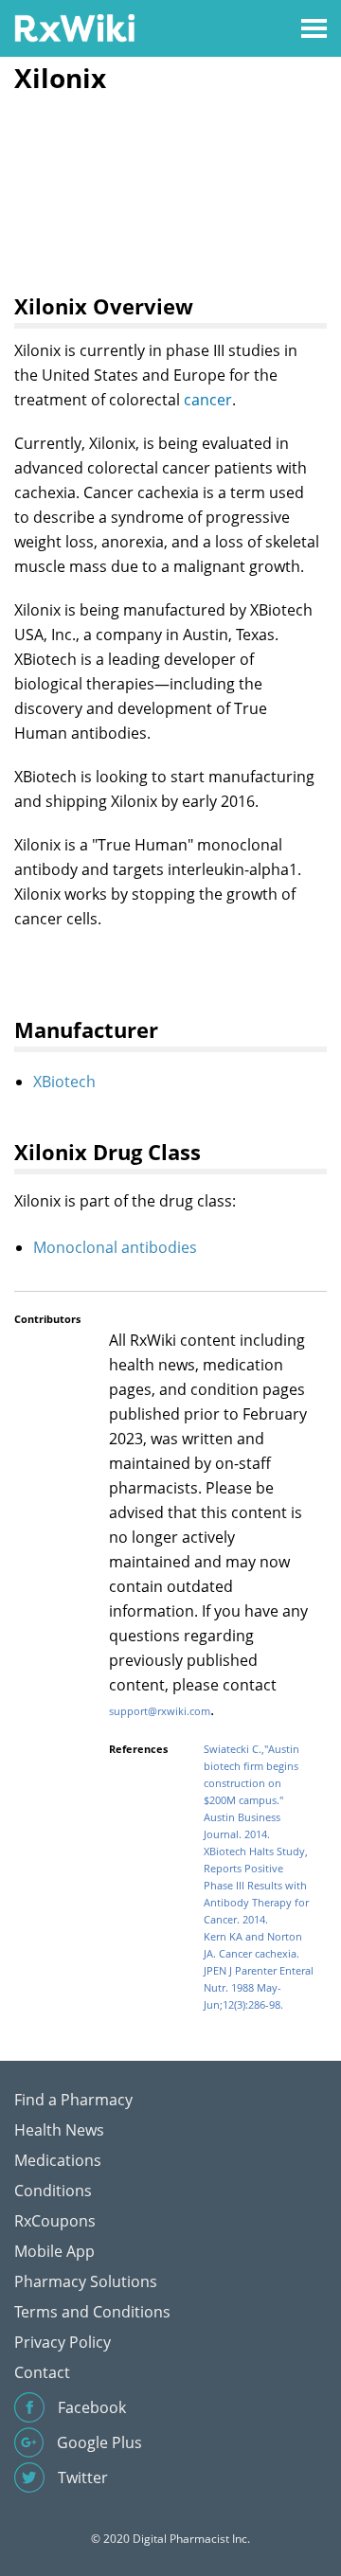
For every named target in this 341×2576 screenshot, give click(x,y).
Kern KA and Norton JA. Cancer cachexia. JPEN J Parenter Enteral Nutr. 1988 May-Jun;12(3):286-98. (259, 1970)
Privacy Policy (63, 2342)
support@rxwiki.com (160, 1711)
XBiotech (64, 1082)
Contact (42, 2372)
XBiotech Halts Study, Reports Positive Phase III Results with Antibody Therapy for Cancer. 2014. (256, 1885)
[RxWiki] (74, 27)
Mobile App (54, 2251)
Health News (59, 2130)
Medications (58, 2160)
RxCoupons (55, 2221)
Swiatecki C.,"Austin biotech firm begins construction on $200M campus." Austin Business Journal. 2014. (251, 1791)
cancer (208, 400)
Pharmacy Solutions (86, 2281)
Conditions (53, 2191)
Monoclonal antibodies (115, 1247)
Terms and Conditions (92, 2312)
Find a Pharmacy (73, 2100)
